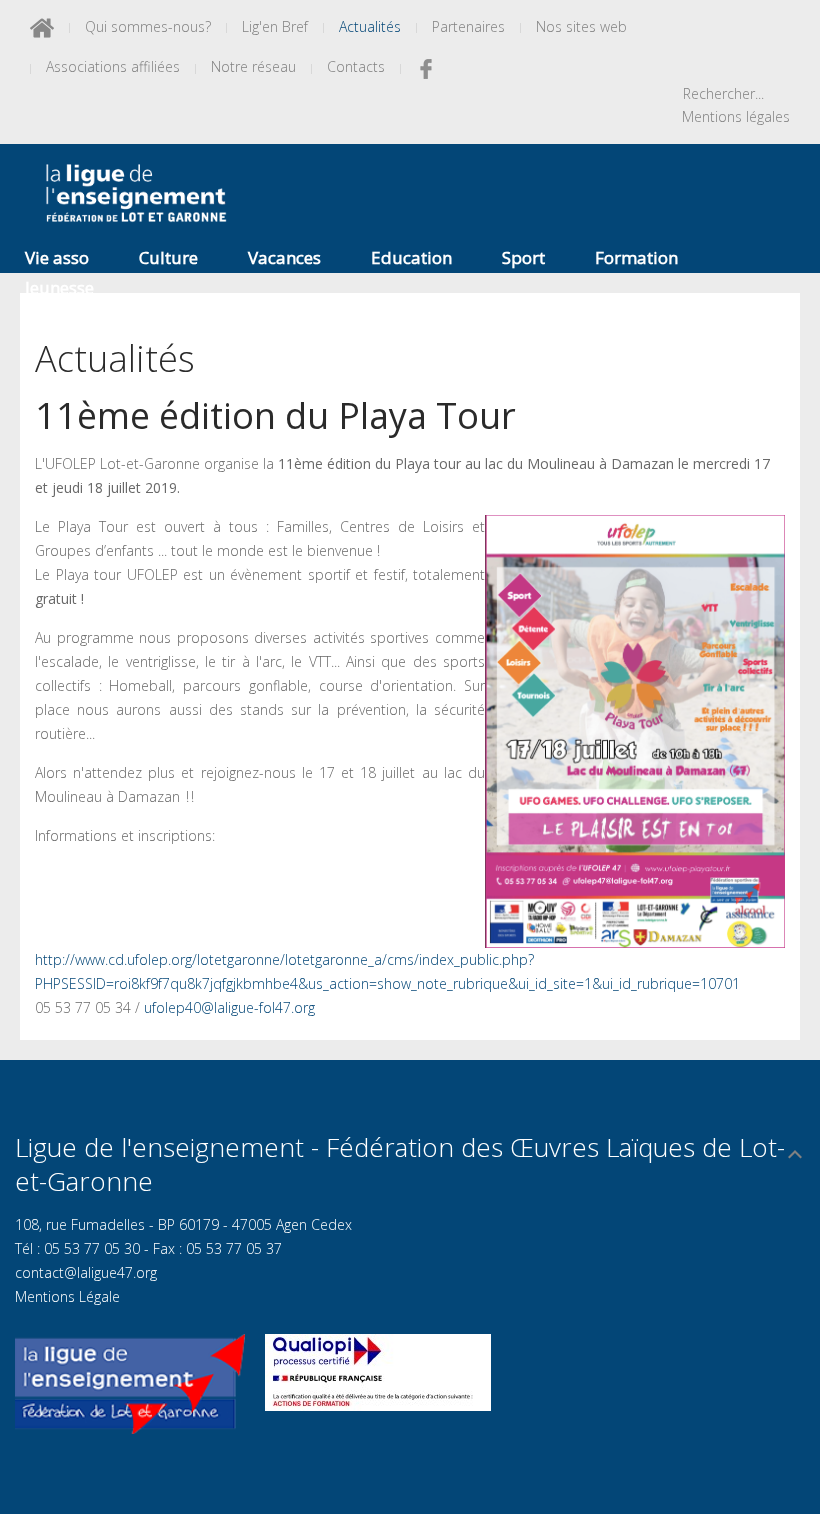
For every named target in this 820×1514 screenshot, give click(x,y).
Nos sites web (581, 26)
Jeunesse (59, 287)
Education (411, 257)
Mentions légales (736, 116)
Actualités (370, 26)
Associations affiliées (113, 66)
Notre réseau (253, 66)
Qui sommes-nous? (148, 26)
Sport (523, 257)
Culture (168, 257)
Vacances (284, 257)
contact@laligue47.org (86, 1272)
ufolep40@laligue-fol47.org (229, 1007)
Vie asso (57, 257)
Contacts (356, 66)
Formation (636, 257)
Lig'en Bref (275, 26)
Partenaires (468, 26)
